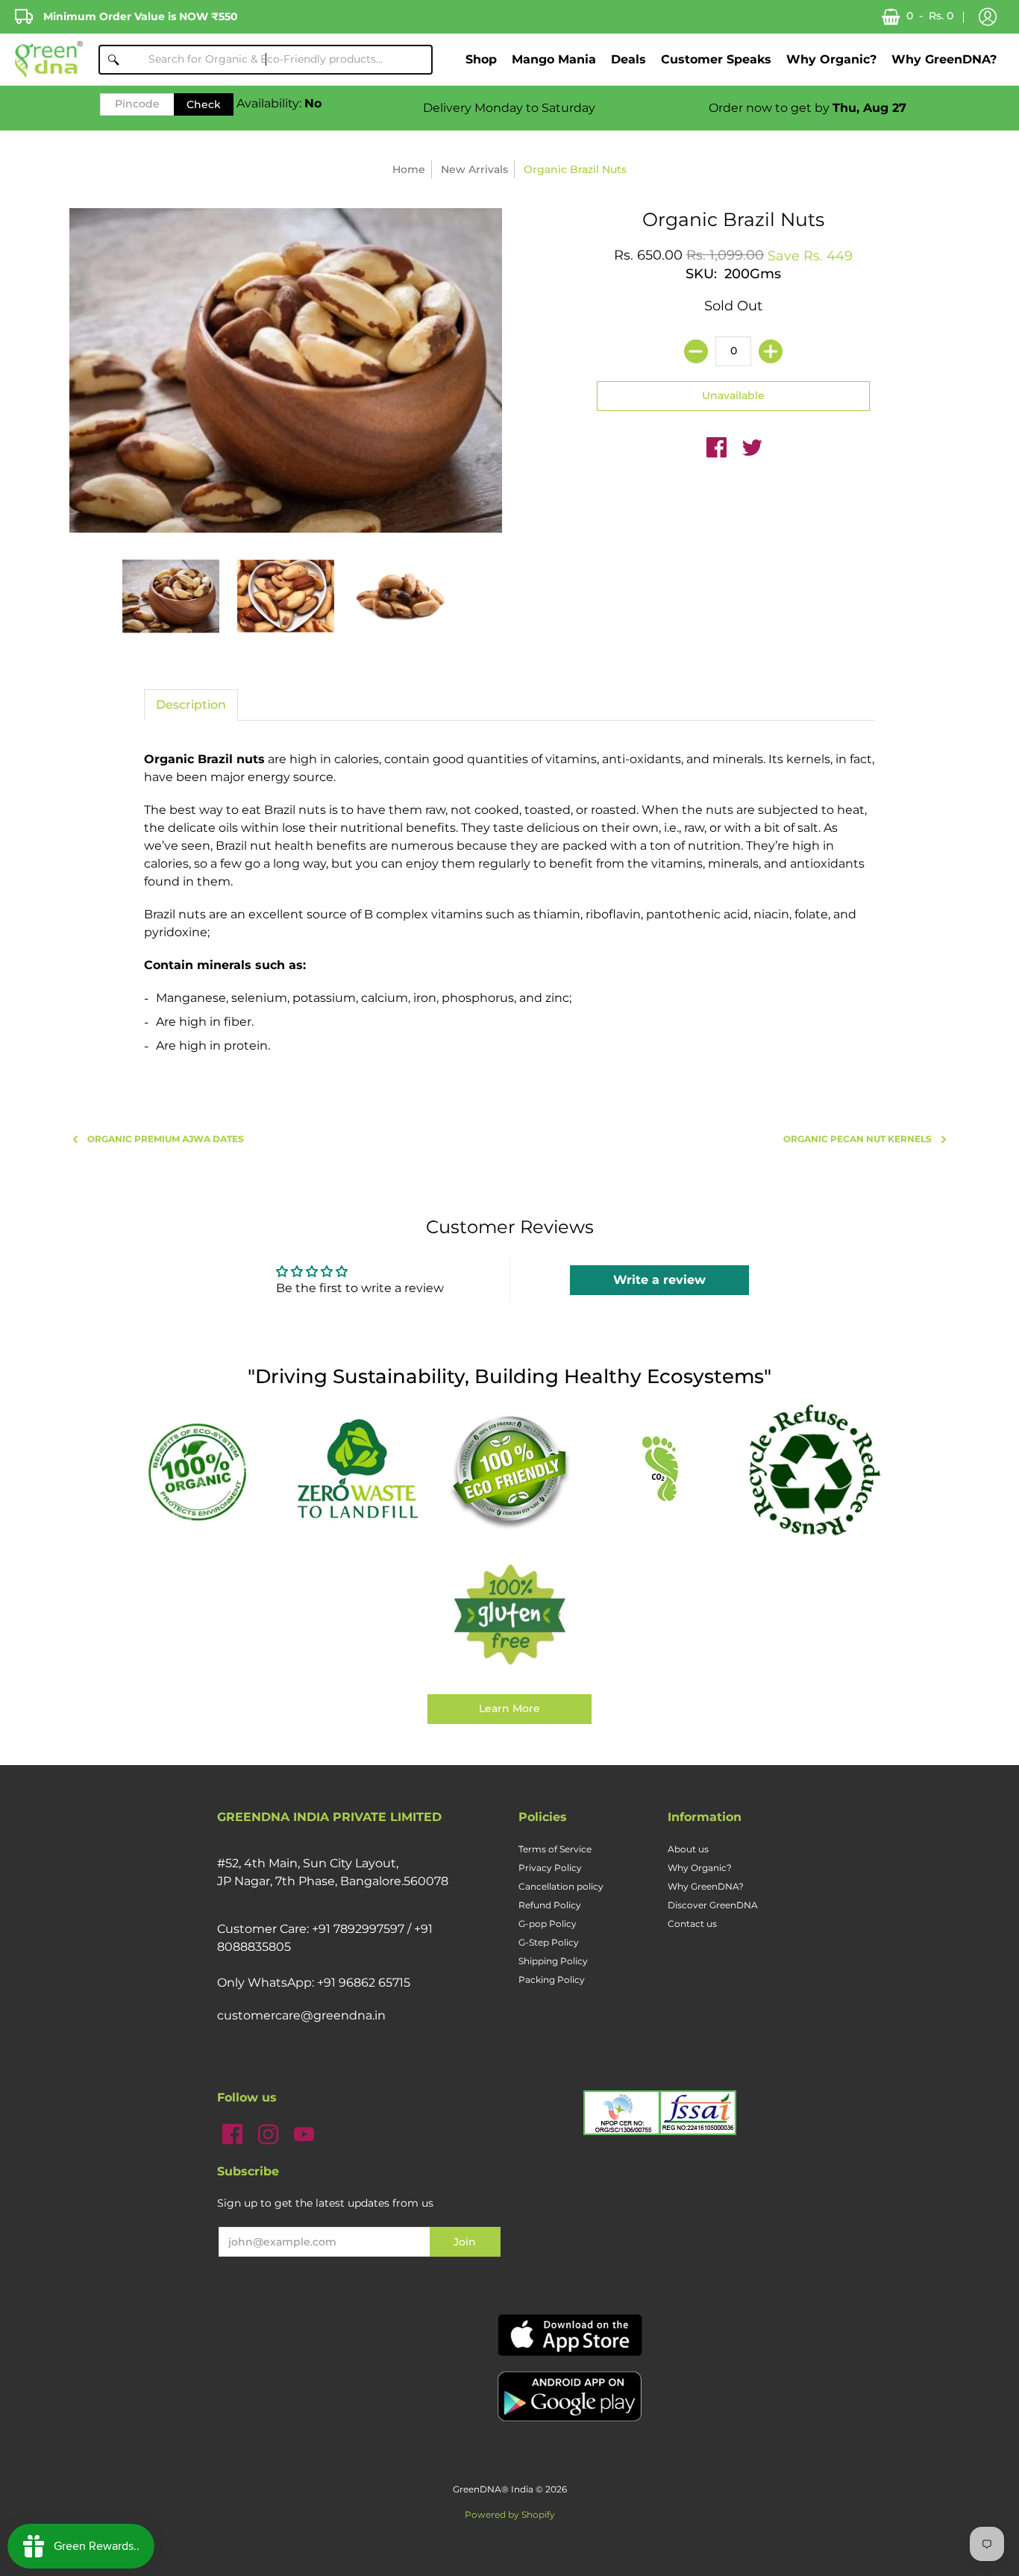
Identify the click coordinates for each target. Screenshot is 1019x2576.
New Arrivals (474, 169)
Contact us (692, 1924)
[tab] (191, 705)
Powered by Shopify (510, 2514)
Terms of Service (555, 1849)
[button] (988, 17)
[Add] (771, 351)
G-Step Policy (549, 1942)
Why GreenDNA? (706, 1886)
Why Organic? (700, 1868)
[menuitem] (481, 59)
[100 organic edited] (205, 1471)
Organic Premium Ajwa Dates (166, 1139)
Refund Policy (550, 1905)
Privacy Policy (550, 1868)
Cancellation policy (561, 1886)
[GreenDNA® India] (49, 59)
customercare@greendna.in (301, 2015)
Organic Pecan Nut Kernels (857, 1139)
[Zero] (357, 1470)
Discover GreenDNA (713, 1905)
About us (688, 1849)
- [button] (930, 16)
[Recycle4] (814, 1470)
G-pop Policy (548, 1924)
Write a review (659, 1280)
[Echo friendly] (509, 1470)
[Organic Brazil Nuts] (171, 596)
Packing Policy (552, 1980)
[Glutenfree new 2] (509, 1616)
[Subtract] (696, 351)
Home (409, 169)
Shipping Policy (553, 1961)
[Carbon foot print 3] (662, 1471)
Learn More (509, 1708)
